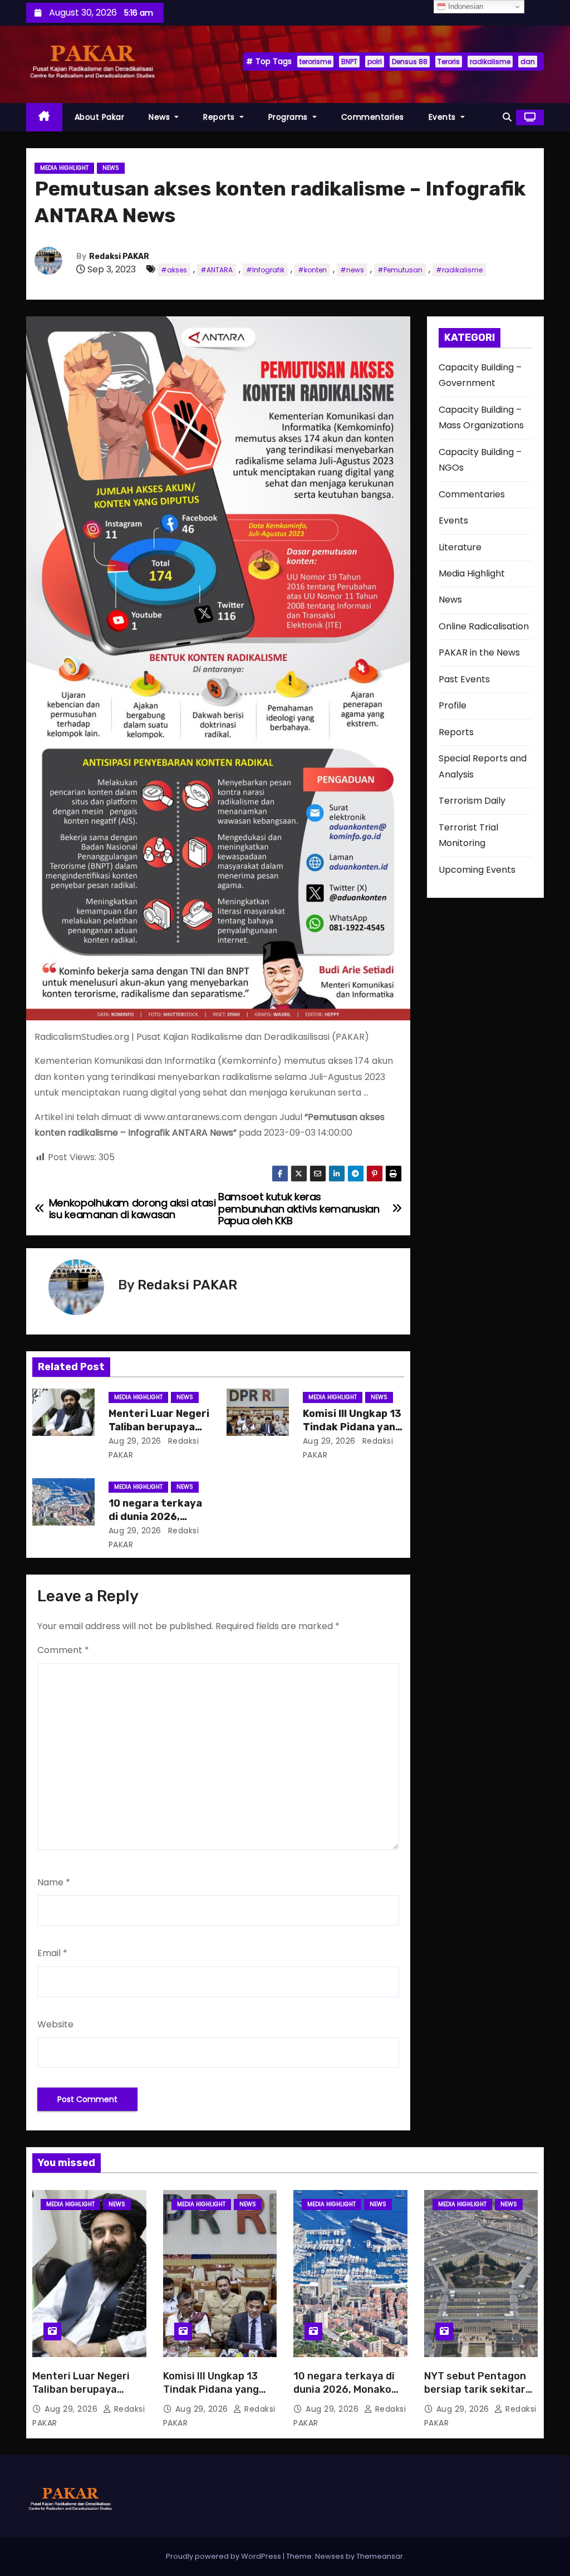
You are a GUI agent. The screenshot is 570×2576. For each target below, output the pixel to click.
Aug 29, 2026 (135, 1441)
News (161, 117)
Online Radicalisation (484, 626)
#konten (312, 270)
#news (352, 270)
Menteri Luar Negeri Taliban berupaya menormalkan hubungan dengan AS (84, 2396)
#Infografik (265, 270)
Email (52, 1953)
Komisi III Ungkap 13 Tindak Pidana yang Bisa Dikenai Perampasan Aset (211, 2396)
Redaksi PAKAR (119, 256)
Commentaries (373, 117)
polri (375, 62)
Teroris (449, 62)
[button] (507, 117)
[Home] (44, 117)
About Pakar (100, 117)
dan (528, 62)
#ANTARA (217, 270)
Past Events (464, 679)
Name (54, 1882)
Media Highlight (64, 168)
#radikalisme (459, 270)
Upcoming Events (477, 870)
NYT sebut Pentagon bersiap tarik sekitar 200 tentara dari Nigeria (475, 2396)
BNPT (349, 62)
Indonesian (465, 6)
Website (55, 2024)
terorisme (315, 62)
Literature (460, 547)
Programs (289, 117)
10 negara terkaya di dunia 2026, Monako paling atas (157, 1517)
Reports (220, 117)
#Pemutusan (400, 270)
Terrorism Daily (472, 801)
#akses (174, 270)
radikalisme (490, 62)
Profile (453, 705)
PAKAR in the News (479, 652)
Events (444, 117)
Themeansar (380, 2556)
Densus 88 (410, 62)
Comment (63, 1650)
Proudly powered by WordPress (224, 2556)
